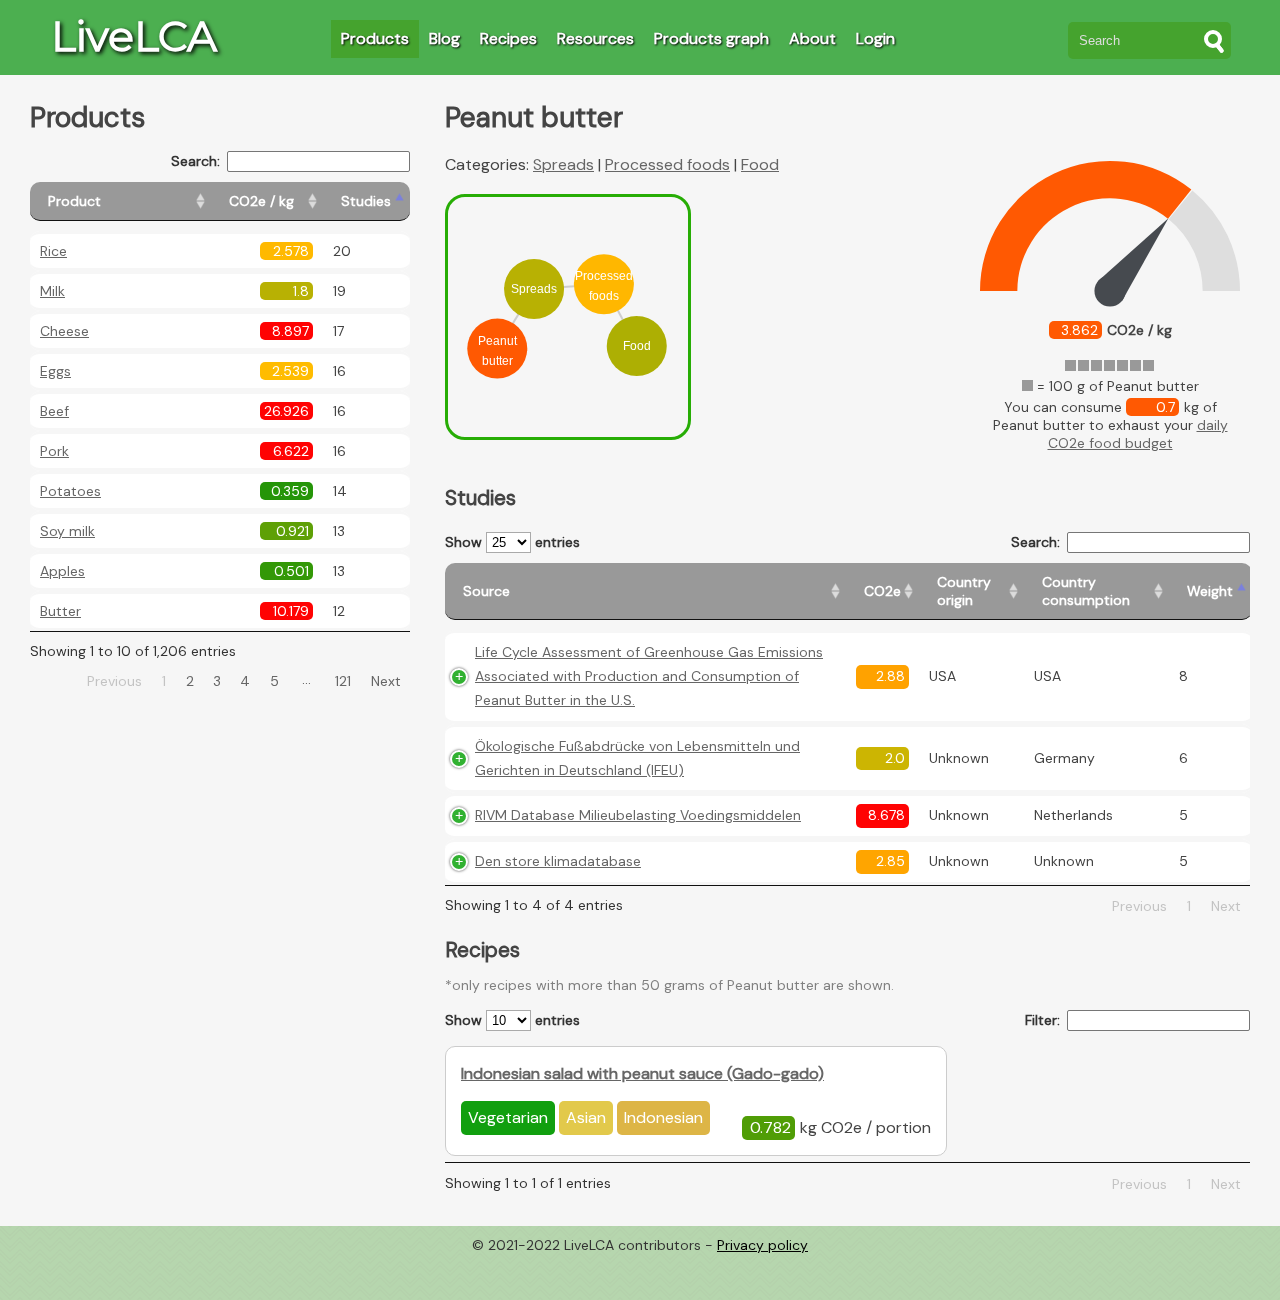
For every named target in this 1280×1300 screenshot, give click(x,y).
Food (760, 164)
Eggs (55, 371)
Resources (595, 38)
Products (375, 38)
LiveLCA (134, 36)
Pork (54, 451)
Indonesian (663, 1117)
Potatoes (70, 491)
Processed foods (667, 164)
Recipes (508, 38)
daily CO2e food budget (1138, 434)
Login (875, 38)
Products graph (711, 38)
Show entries (512, 542)
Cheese (64, 331)
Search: (195, 161)
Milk (52, 291)
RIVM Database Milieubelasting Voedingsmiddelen (638, 815)
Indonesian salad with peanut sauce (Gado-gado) (642, 1073)
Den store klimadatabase (558, 861)
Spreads (563, 164)
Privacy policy (762, 1245)
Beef (54, 411)
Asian (586, 1117)
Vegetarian (508, 1117)
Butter (60, 611)
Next (386, 681)
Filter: (1042, 1020)
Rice (53, 251)
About (812, 38)
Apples (62, 571)
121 (343, 681)
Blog (444, 38)
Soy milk (67, 531)
